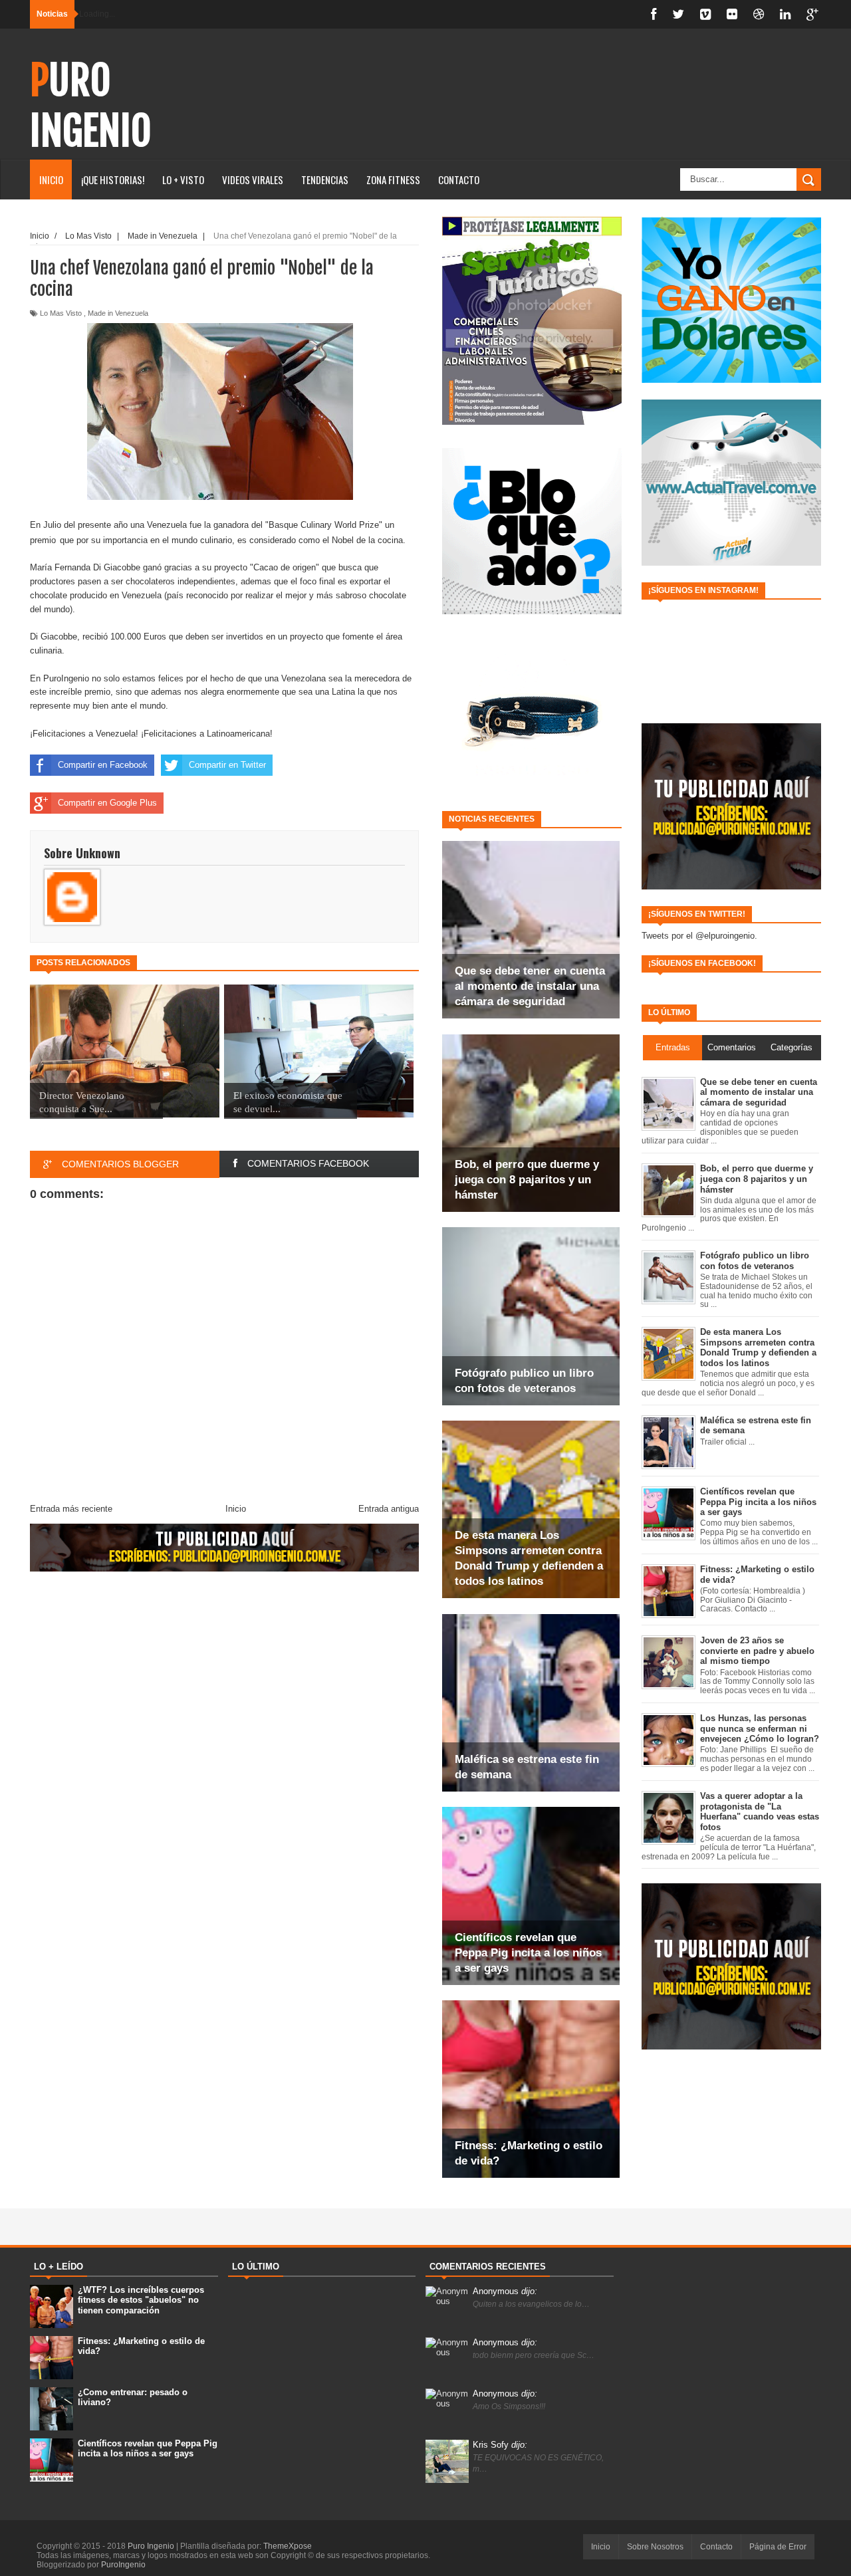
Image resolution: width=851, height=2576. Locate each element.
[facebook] (654, 14)
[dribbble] (759, 14)
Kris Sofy (500, 2445)
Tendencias (325, 179)
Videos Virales (253, 179)
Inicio (51, 179)
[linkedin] (785, 14)
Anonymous (505, 2291)
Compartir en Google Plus (107, 803)
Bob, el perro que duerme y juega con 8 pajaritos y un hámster (527, 1180)
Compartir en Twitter (227, 765)
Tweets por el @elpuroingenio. (699, 936)
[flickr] (732, 14)
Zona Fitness (393, 179)
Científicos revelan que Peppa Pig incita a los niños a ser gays (528, 1953)
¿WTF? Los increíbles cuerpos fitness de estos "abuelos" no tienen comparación (141, 2300)
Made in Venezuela (118, 313)
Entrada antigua (389, 1509)
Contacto (459, 179)
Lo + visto (183, 179)
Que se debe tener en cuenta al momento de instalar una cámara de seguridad (530, 986)
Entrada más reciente (71, 1509)
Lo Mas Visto (61, 313)
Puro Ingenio (91, 106)
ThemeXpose (288, 2546)
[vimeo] (705, 14)
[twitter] (678, 14)
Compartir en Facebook (103, 765)
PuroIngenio (123, 2565)
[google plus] (812, 14)
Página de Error (778, 2547)
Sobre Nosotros (655, 2547)
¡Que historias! (113, 179)
